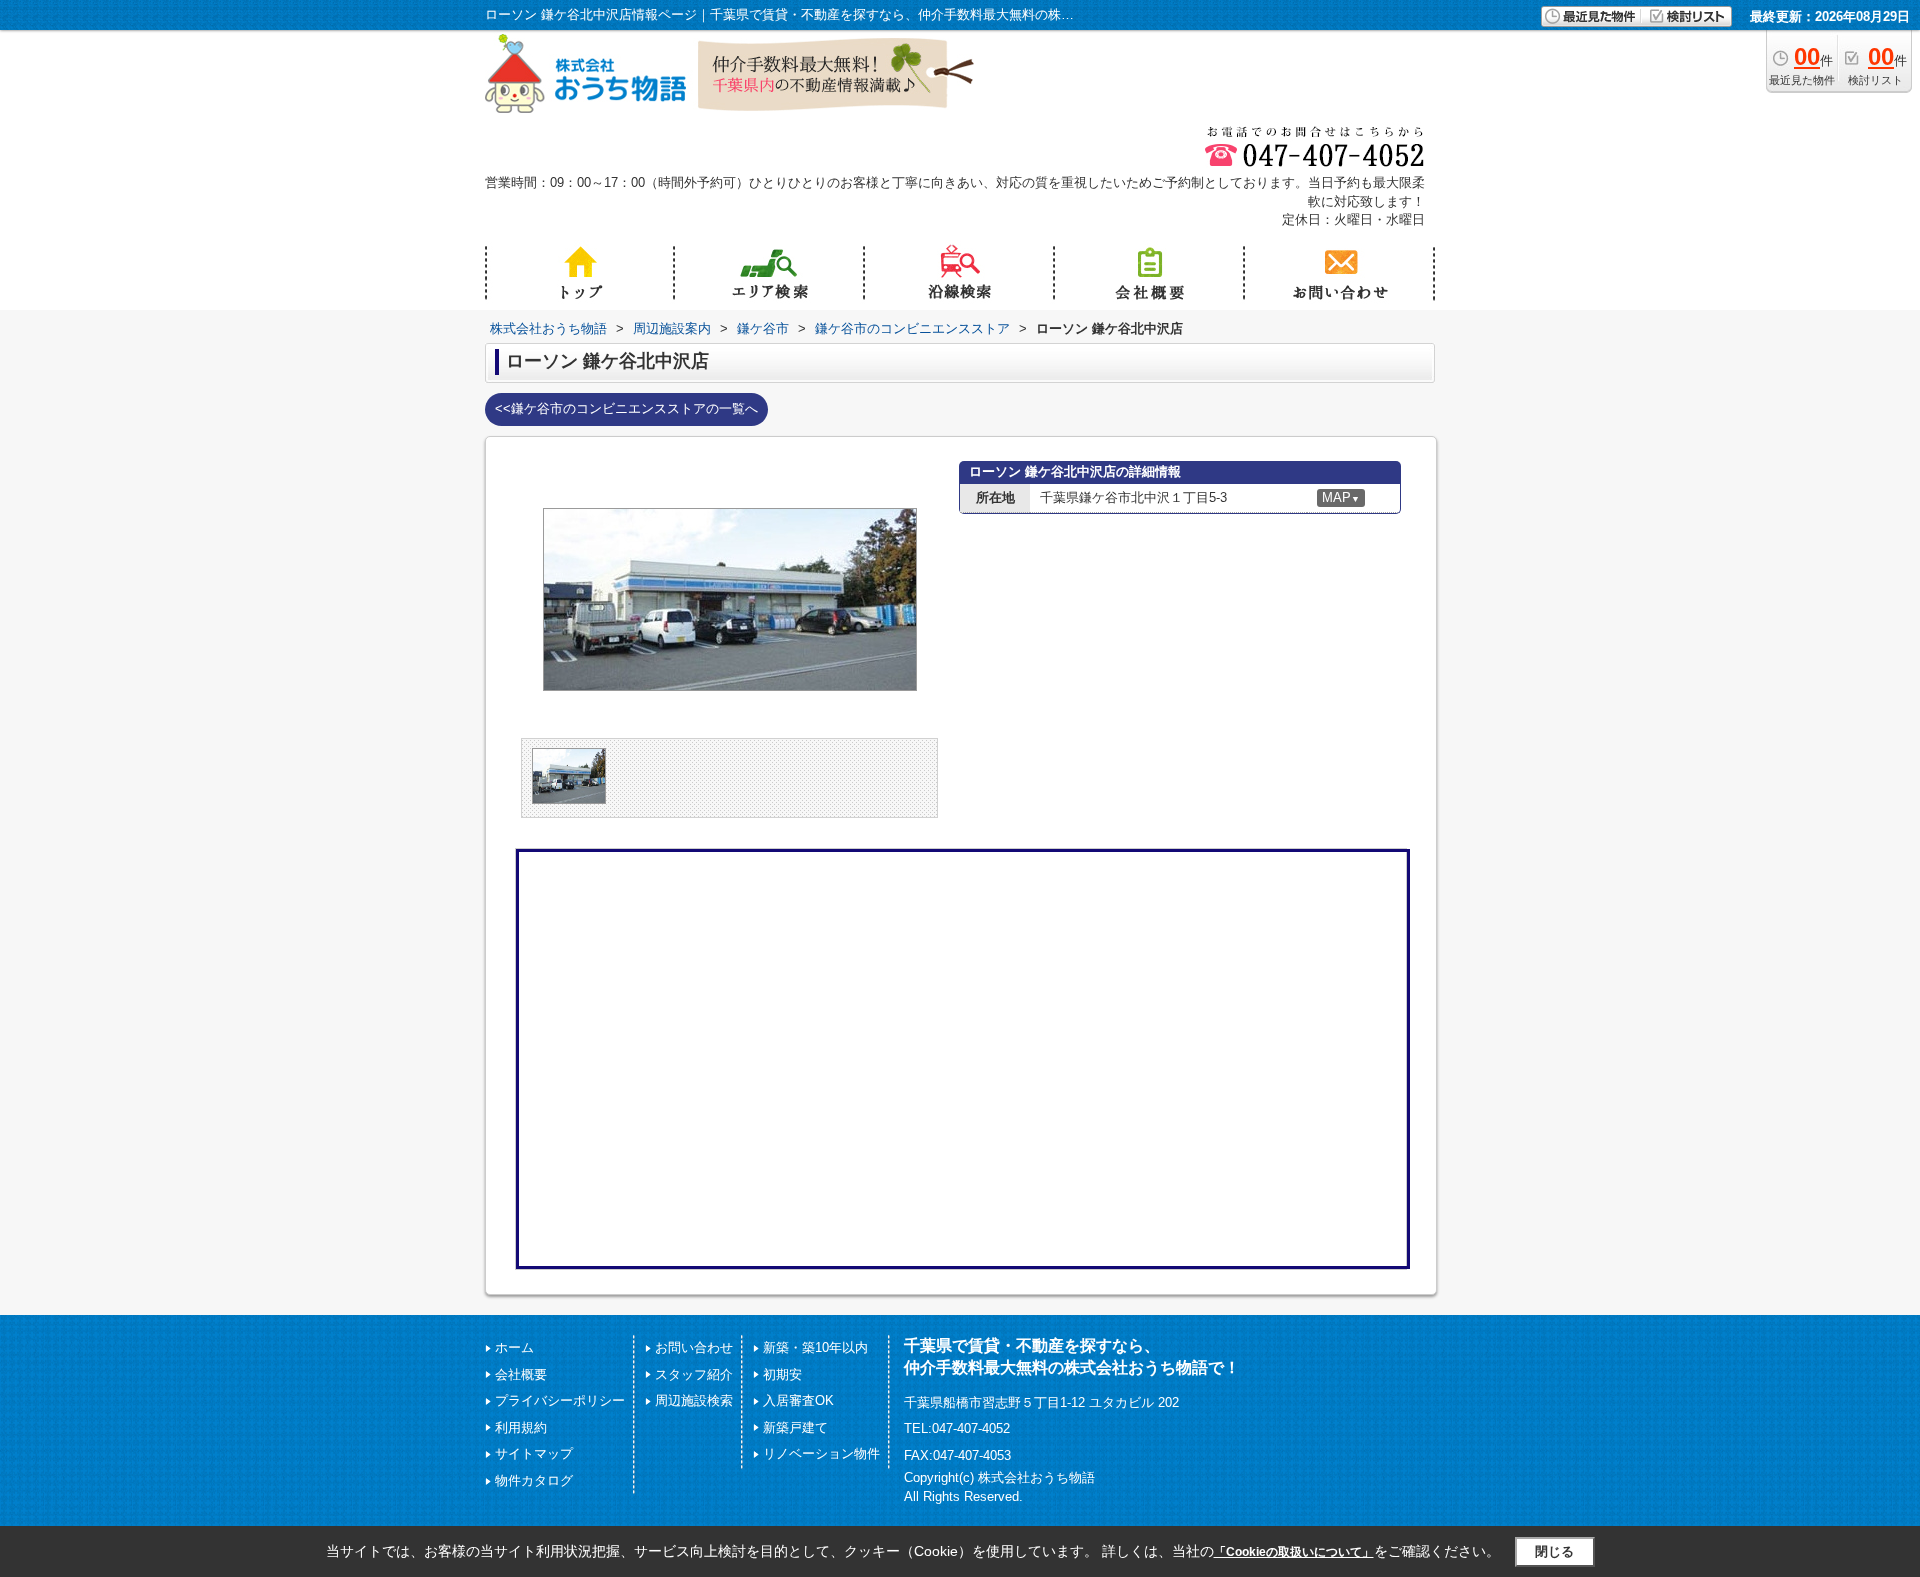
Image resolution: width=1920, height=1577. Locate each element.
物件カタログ (534, 1480)
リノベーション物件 (821, 1453)
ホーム (514, 1347)
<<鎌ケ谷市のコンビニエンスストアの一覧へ (626, 408)
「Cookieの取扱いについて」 (1294, 1552)
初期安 (782, 1374)
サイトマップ (534, 1453)
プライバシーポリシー (560, 1400)
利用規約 (521, 1427)
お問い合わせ (694, 1347)
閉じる (1554, 1551)
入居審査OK (798, 1400)
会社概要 (521, 1374)
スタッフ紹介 (694, 1374)
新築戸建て (795, 1427)
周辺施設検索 (694, 1400)
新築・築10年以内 (815, 1347)
